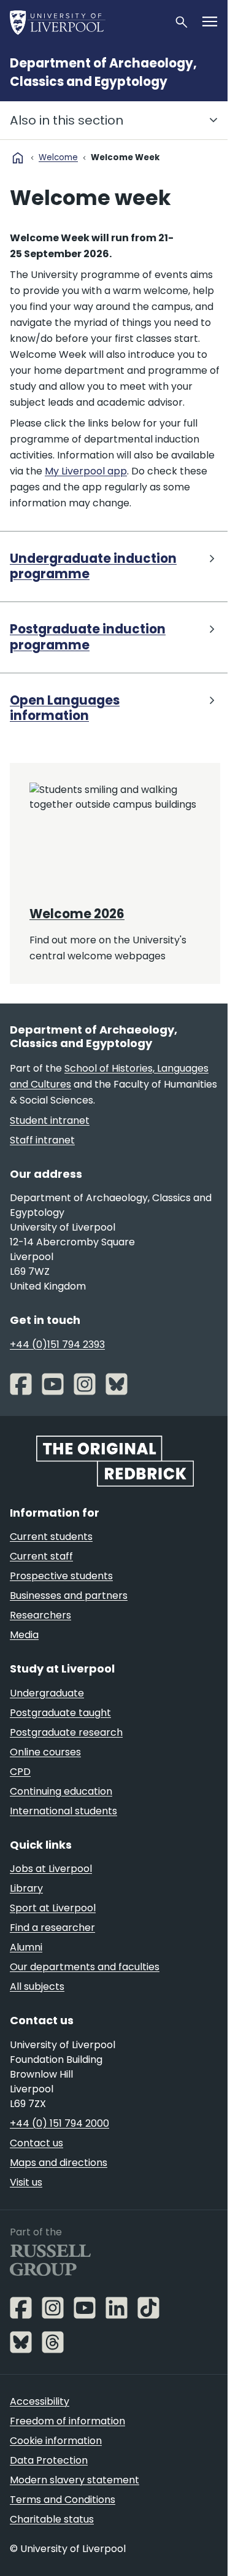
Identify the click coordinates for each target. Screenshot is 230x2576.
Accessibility (40, 2401)
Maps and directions (59, 2163)
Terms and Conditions (63, 2500)
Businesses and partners (69, 1595)
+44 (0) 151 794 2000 (59, 2123)
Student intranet (50, 1120)
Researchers (40, 1615)
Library (26, 1888)
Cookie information (56, 2441)
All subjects (37, 1986)
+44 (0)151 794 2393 (57, 1344)
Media (24, 1635)
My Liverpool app (86, 471)
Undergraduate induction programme (93, 567)
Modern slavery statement (75, 2480)
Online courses (45, 1752)
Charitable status (52, 2519)
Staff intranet (42, 1140)
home (18, 158)
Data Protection (49, 2460)
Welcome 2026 (77, 914)
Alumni (26, 1947)
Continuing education (61, 1791)
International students (63, 1811)
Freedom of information (67, 2421)
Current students (51, 1537)
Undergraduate (47, 1693)
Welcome (58, 157)
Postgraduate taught (60, 1713)
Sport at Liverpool (53, 1908)
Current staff (41, 1556)
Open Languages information (65, 709)
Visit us (26, 2182)
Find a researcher (52, 1928)
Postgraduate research (66, 1732)
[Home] (87, 22)
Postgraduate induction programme (88, 637)
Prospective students (61, 1576)
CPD (20, 1772)
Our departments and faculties (85, 1967)
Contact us (36, 2143)
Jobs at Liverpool (51, 1869)
